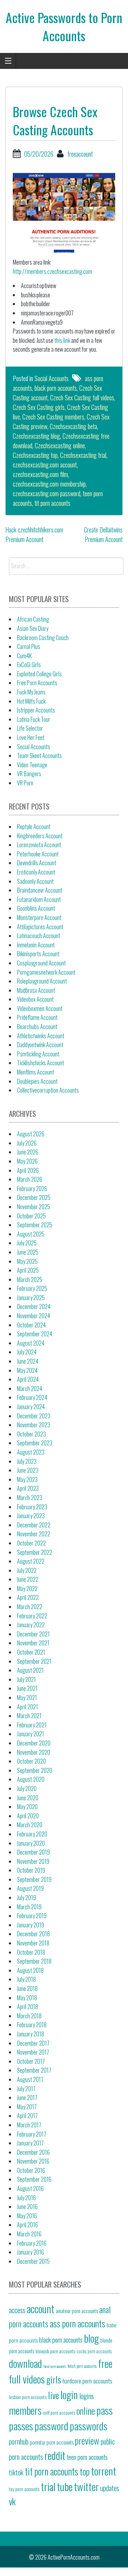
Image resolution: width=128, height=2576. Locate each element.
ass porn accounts (78, 2323)
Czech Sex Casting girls (39, 407)
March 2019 (29, 1907)
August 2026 (31, 1134)
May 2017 (27, 2107)
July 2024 (27, 1352)
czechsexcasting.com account (45, 465)
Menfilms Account (36, 1072)
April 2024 (28, 1379)
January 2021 (31, 1734)
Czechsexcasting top (35, 455)
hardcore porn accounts (87, 2381)
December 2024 (34, 1306)
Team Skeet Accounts (39, 756)
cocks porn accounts (94, 2351)
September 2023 (35, 1443)
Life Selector (30, 728)
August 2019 (30, 1888)
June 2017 (27, 2098)
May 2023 (27, 1479)
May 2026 (27, 1161)
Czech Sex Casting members (53, 417)
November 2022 (34, 1534)
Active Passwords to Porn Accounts (64, 26)
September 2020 (35, 1770)
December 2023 (34, 1416)
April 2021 (28, 1707)
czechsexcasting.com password (47, 493)
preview (87, 2440)
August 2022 (31, 1561)
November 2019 (33, 1861)
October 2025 (31, 1216)
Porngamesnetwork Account (46, 972)
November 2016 (33, 2161)
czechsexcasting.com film (40, 474)
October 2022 (31, 1543)
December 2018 (33, 1934)
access (17, 2310)
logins (87, 2396)
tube (65, 2486)
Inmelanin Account (36, 945)
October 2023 (31, 1434)
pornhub (19, 2441)
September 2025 (35, 1225)
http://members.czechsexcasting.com (52, 271)
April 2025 (28, 1270)
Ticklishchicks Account (41, 1063)
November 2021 (33, 1643)
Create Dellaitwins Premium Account (103, 534)
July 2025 (27, 1243)
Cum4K (24, 656)
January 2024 (31, 1407)
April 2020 (28, 1816)
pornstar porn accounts (52, 2442)
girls (54, 2379)
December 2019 (33, 1852)
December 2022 (34, 1525)
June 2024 (28, 1361)
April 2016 (28, 2225)
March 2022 (30, 1607)
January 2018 (31, 2034)
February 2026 (32, 1189)
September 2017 (34, 2070)
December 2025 (34, 1197)
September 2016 (34, 2179)
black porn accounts (56, 388)
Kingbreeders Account (40, 836)
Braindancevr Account (40, 890)
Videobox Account (35, 999)
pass (105, 2410)
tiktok (16, 2472)
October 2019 (31, 1870)
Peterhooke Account (38, 854)
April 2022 (28, 1597)
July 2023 (27, 1461)
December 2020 (34, 1743)
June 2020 (28, 1798)
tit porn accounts (52, 503)
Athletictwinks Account (41, 1036)
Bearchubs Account (37, 1027)
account (41, 2308)
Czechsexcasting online (60, 445)
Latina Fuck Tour (34, 719)
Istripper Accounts (36, 710)
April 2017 (27, 2116)
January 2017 (30, 2143)
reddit (55, 2455)
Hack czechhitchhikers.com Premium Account (34, 534)
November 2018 (33, 1943)
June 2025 (28, 1252)
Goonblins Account (36, 908)
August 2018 (30, 1970)
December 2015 (33, 2261)
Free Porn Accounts (37, 683)
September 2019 (34, 1879)
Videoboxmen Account (40, 1008)
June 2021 (27, 1688)
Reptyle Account (34, 827)
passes (21, 2426)
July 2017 (26, 2089)
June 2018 (27, 1988)
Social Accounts (52, 378)
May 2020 (27, 1807)
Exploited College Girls (39, 674)
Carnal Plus (29, 646)
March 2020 (30, 1825)
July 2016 (26, 2198)
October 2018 (31, 1952)
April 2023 (28, 1488)
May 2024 (27, 1370)
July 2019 (26, 1898)
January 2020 (31, 1843)
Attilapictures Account (40, 927)
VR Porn (25, 783)
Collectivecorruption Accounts (48, 1090)
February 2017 (32, 2134)
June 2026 (28, 1152)
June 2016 (27, 2207)
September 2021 (34, 1661)
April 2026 (28, 1170)
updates (110, 2488)
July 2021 (26, 1679)
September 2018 (34, 1961)
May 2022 (27, 1589)
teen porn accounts (87, 2457)
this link (62, 340)
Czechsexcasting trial (83, 455)
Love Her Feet (31, 737)
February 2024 (32, 1397)
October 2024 (31, 1325)
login (69, 2394)
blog (91, 2338)
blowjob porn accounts (55, 2351)
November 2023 (34, 1425)
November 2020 (34, 1752)
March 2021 (29, 1716)
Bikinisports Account (38, 954)
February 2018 (32, 2025)
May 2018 (27, 1998)
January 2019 (31, 1925)
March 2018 (29, 2016)
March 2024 (30, 1389)
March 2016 (29, 2234)
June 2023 (28, 1470)
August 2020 (31, 1779)
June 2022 (28, 1579)
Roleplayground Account (42, 981)
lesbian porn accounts (28, 2397)
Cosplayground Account (41, 963)
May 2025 (27, 1261)
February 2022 (32, 1616)
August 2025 (31, 1234)
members (25, 2410)
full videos (27, 2379)
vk (12, 2501)
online (86, 2410)
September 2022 (35, 1552)
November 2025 (34, 1207)
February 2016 (32, 2243)
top (85, 2471)
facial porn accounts (55, 2366)
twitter (86, 2486)
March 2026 (30, 1179)
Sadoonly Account (35, 881)
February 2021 (32, 1725)
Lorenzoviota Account (39, 845)
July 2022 (27, 1570)
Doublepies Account (37, 1081)
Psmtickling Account (38, 1054)
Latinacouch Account (39, 936)
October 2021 (31, 1652)
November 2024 (34, 1316)
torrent (104, 2471)
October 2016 (31, 2170)
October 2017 (31, 2061)
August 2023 (31, 1452)
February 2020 (32, 1834)
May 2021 (27, 1698)
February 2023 (32, 1507)
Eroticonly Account (36, 872)
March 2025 (30, 1279)
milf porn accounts (59, 2413)
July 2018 (26, 1979)
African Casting (33, 619)
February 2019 (32, 1916)
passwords (89, 2426)
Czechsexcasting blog (36, 436)
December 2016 (33, 2152)
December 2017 (33, 2043)
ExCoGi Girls (29, 665)
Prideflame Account (37, 1017)
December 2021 (33, 1634)
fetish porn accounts (82, 2366)
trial (48, 2486)
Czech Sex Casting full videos (82, 397)
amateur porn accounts (77, 2311)
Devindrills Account (37, 863)
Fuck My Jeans (31, 692)
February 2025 (32, 1288)
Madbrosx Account (36, 990)
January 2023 (31, 1516)
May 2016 (27, 2216)
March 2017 (29, 2125)
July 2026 (27, 1143)
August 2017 (30, 2079)
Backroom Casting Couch (43, 638)
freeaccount (80, 154)
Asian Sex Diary (33, 628)
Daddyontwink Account (40, 1045)
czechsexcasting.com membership (49, 484)
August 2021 (30, 1670)
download (25, 2363)
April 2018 (28, 2007)
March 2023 (30, 1498)
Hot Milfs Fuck (31, 701)
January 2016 (31, 2252)
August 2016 (30, 2188)
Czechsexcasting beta (73, 426)
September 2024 (35, 1334)
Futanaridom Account (39, 899)
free (105, 2363)
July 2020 (27, 1788)
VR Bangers (29, 774)
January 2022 (31, 1625)
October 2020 (31, 1761)
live (54, 2395)
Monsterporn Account (39, 918)
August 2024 (31, 1343)
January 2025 (31, 1298)
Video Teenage (32, 765)
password (51, 2426)
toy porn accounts (24, 2489)
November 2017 (33, 2052)
